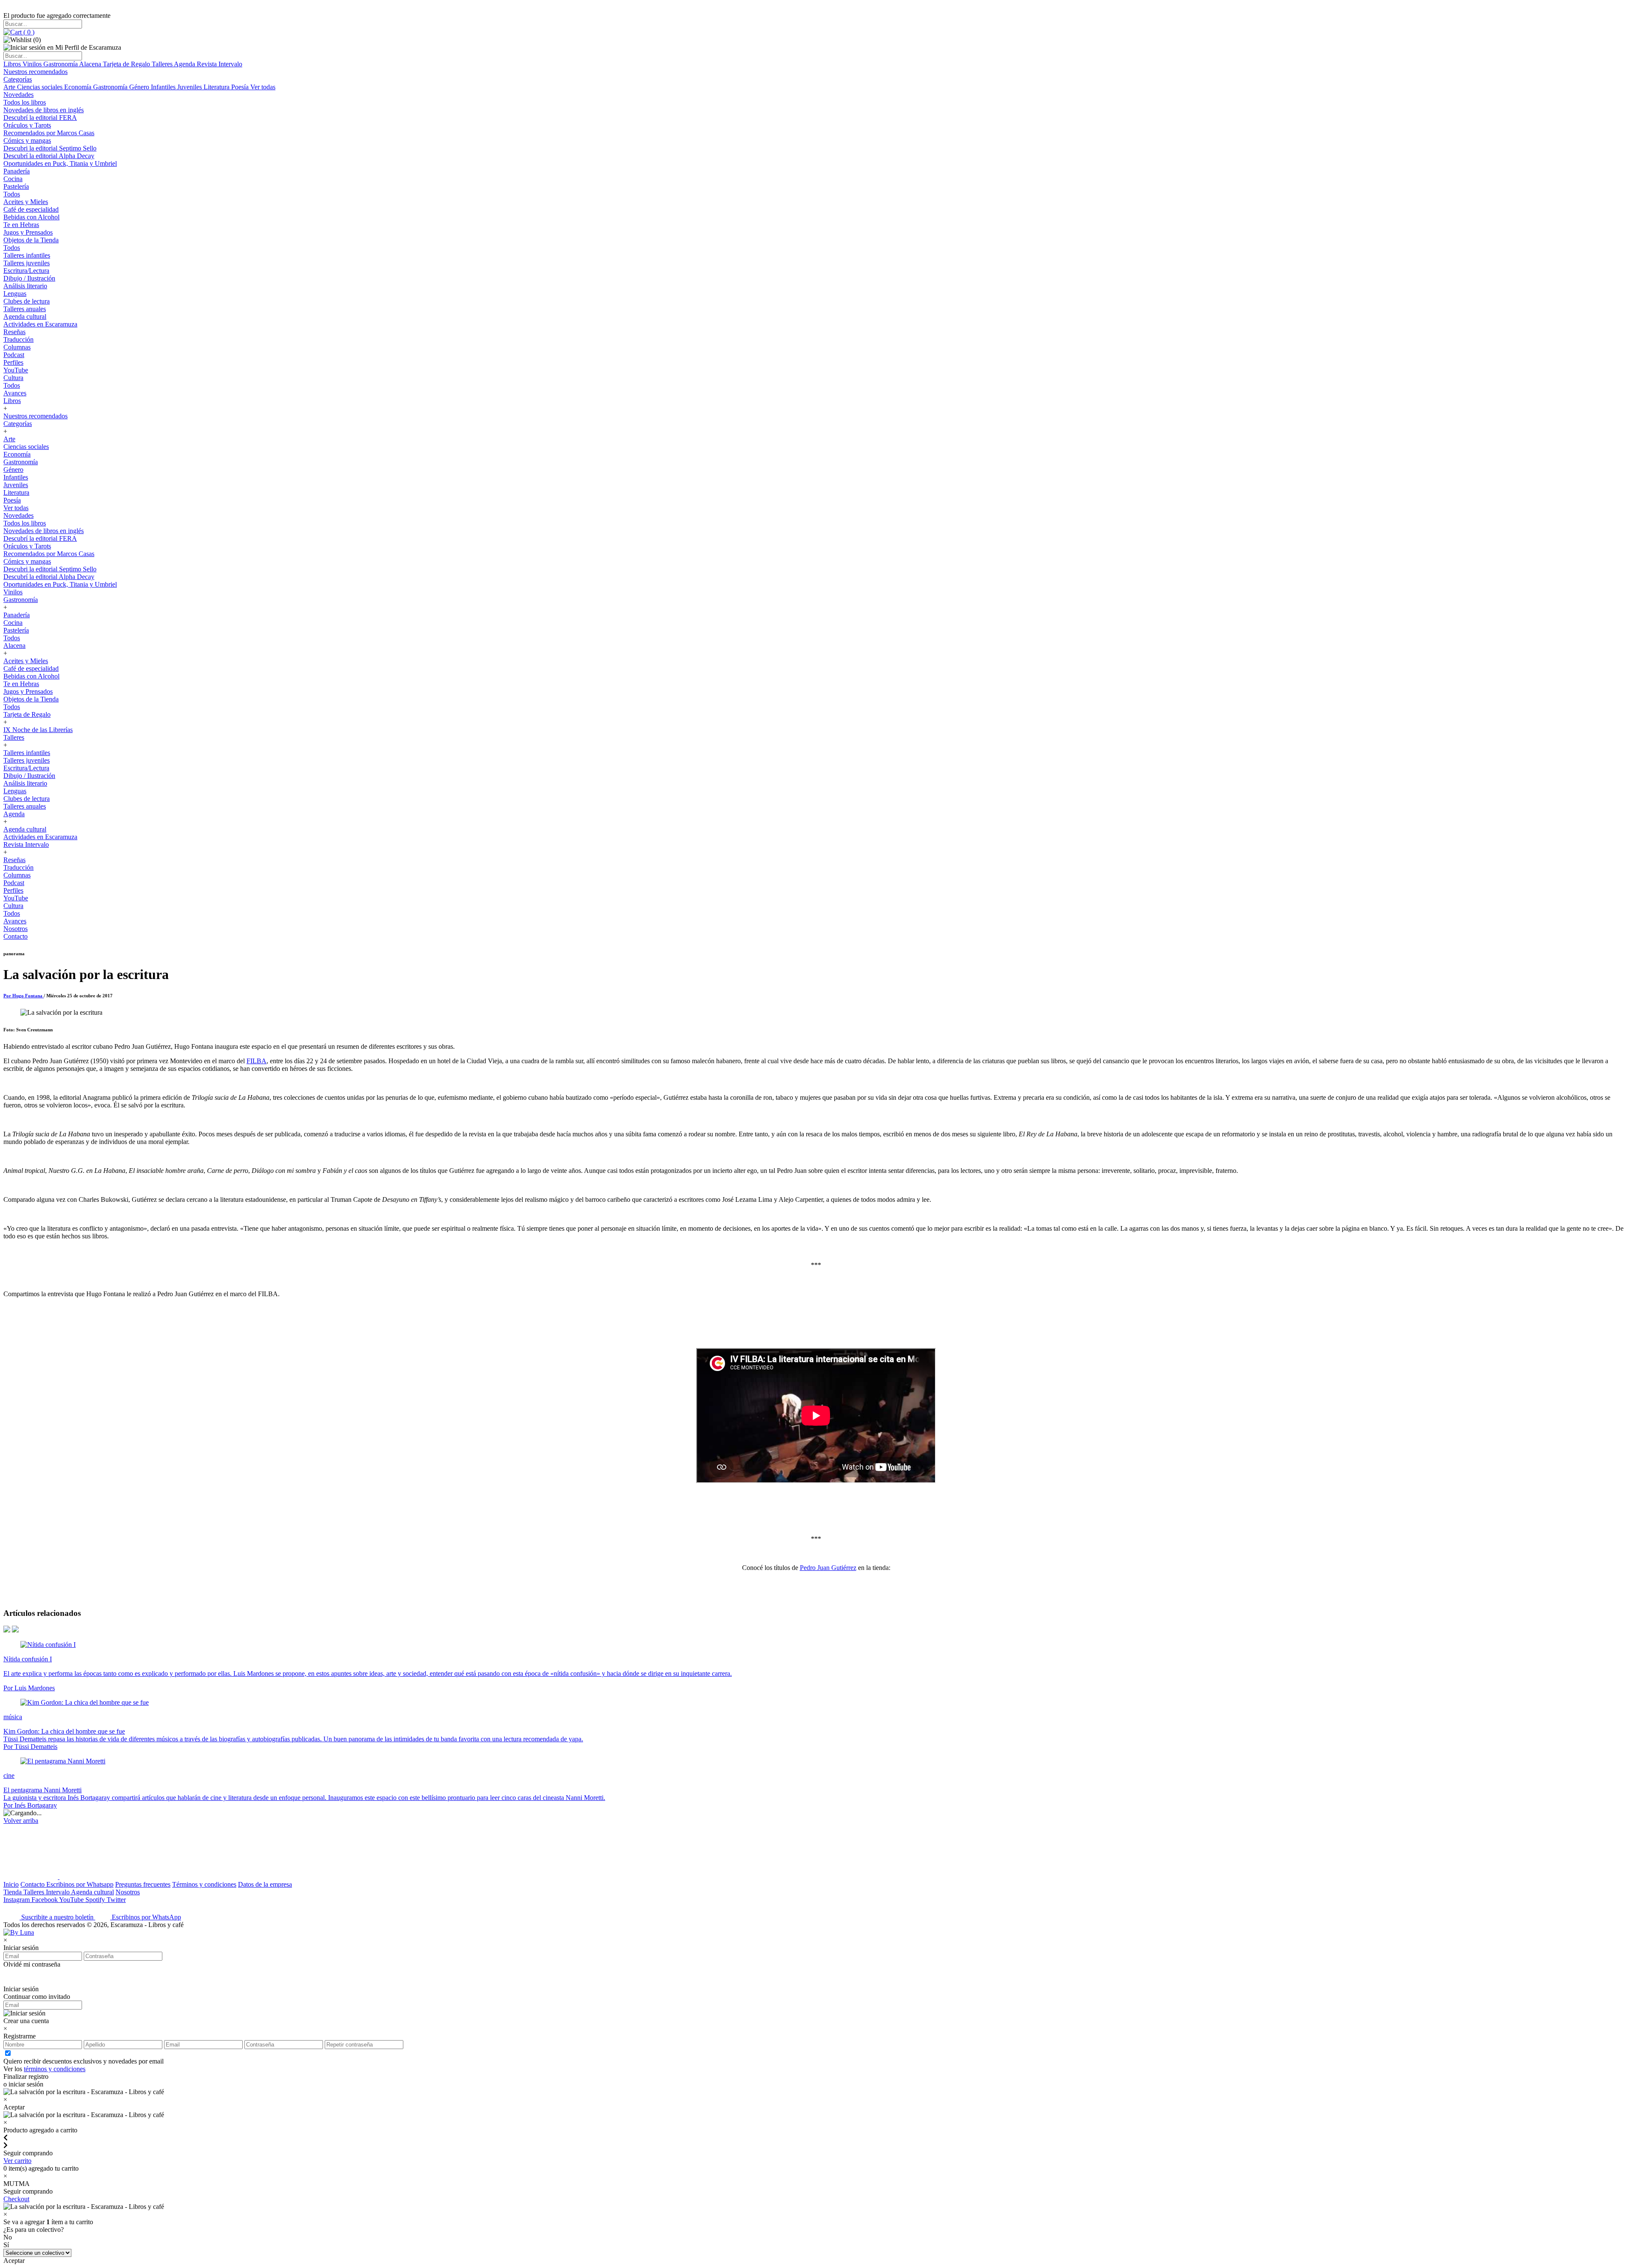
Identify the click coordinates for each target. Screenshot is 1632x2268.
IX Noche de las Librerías (38, 730)
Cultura (13, 378)
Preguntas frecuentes (143, 1884)
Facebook (45, 1900)
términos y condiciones (55, 2069)
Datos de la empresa (265, 1884)
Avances (15, 393)
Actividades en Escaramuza (40, 324)
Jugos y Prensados (28, 232)
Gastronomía (61, 64)
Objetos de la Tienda (31, 240)
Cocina (13, 179)
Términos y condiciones (204, 1884)
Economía (79, 87)
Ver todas (263, 87)
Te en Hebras (21, 225)
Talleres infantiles (27, 255)
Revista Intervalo (220, 64)
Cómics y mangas (27, 141)
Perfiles (13, 362)
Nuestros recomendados (35, 72)
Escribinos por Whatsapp (80, 1884)
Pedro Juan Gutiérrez (828, 1568)
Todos (12, 194)
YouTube (16, 370)
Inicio (11, 1884)
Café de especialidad (31, 209)
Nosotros (16, 929)
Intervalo (58, 1892)
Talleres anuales (25, 309)
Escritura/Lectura (26, 271)
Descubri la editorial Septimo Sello (50, 148)
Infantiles (164, 87)
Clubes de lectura (27, 301)
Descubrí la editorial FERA (40, 118)
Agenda (185, 64)
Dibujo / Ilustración (29, 278)
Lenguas (15, 294)
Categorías (18, 79)
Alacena (91, 64)
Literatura (217, 87)
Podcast (14, 355)
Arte (10, 87)
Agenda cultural (25, 316)
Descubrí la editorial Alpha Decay (49, 156)
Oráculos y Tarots (27, 125)
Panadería (17, 171)
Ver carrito (17, 2161)
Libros (13, 64)
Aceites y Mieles (26, 202)
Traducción (18, 339)
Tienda (13, 1892)
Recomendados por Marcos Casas (49, 133)
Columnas (17, 347)
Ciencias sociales (41, 87)
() (28, 32)
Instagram (17, 1900)
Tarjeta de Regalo (127, 64)
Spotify (96, 1900)
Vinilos (33, 64)
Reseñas (14, 332)
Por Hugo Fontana (24, 996)
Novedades (18, 95)
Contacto (16, 936)
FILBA (256, 1061)
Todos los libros (25, 102)
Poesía (241, 87)
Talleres (163, 64)
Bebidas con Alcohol (31, 217)
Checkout (16, 2199)
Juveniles (190, 87)
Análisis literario (25, 286)
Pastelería (16, 186)
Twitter (116, 1900)
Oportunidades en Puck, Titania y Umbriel (60, 163)
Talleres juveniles (27, 263)
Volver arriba (21, 1821)
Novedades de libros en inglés (44, 110)
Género (140, 87)
